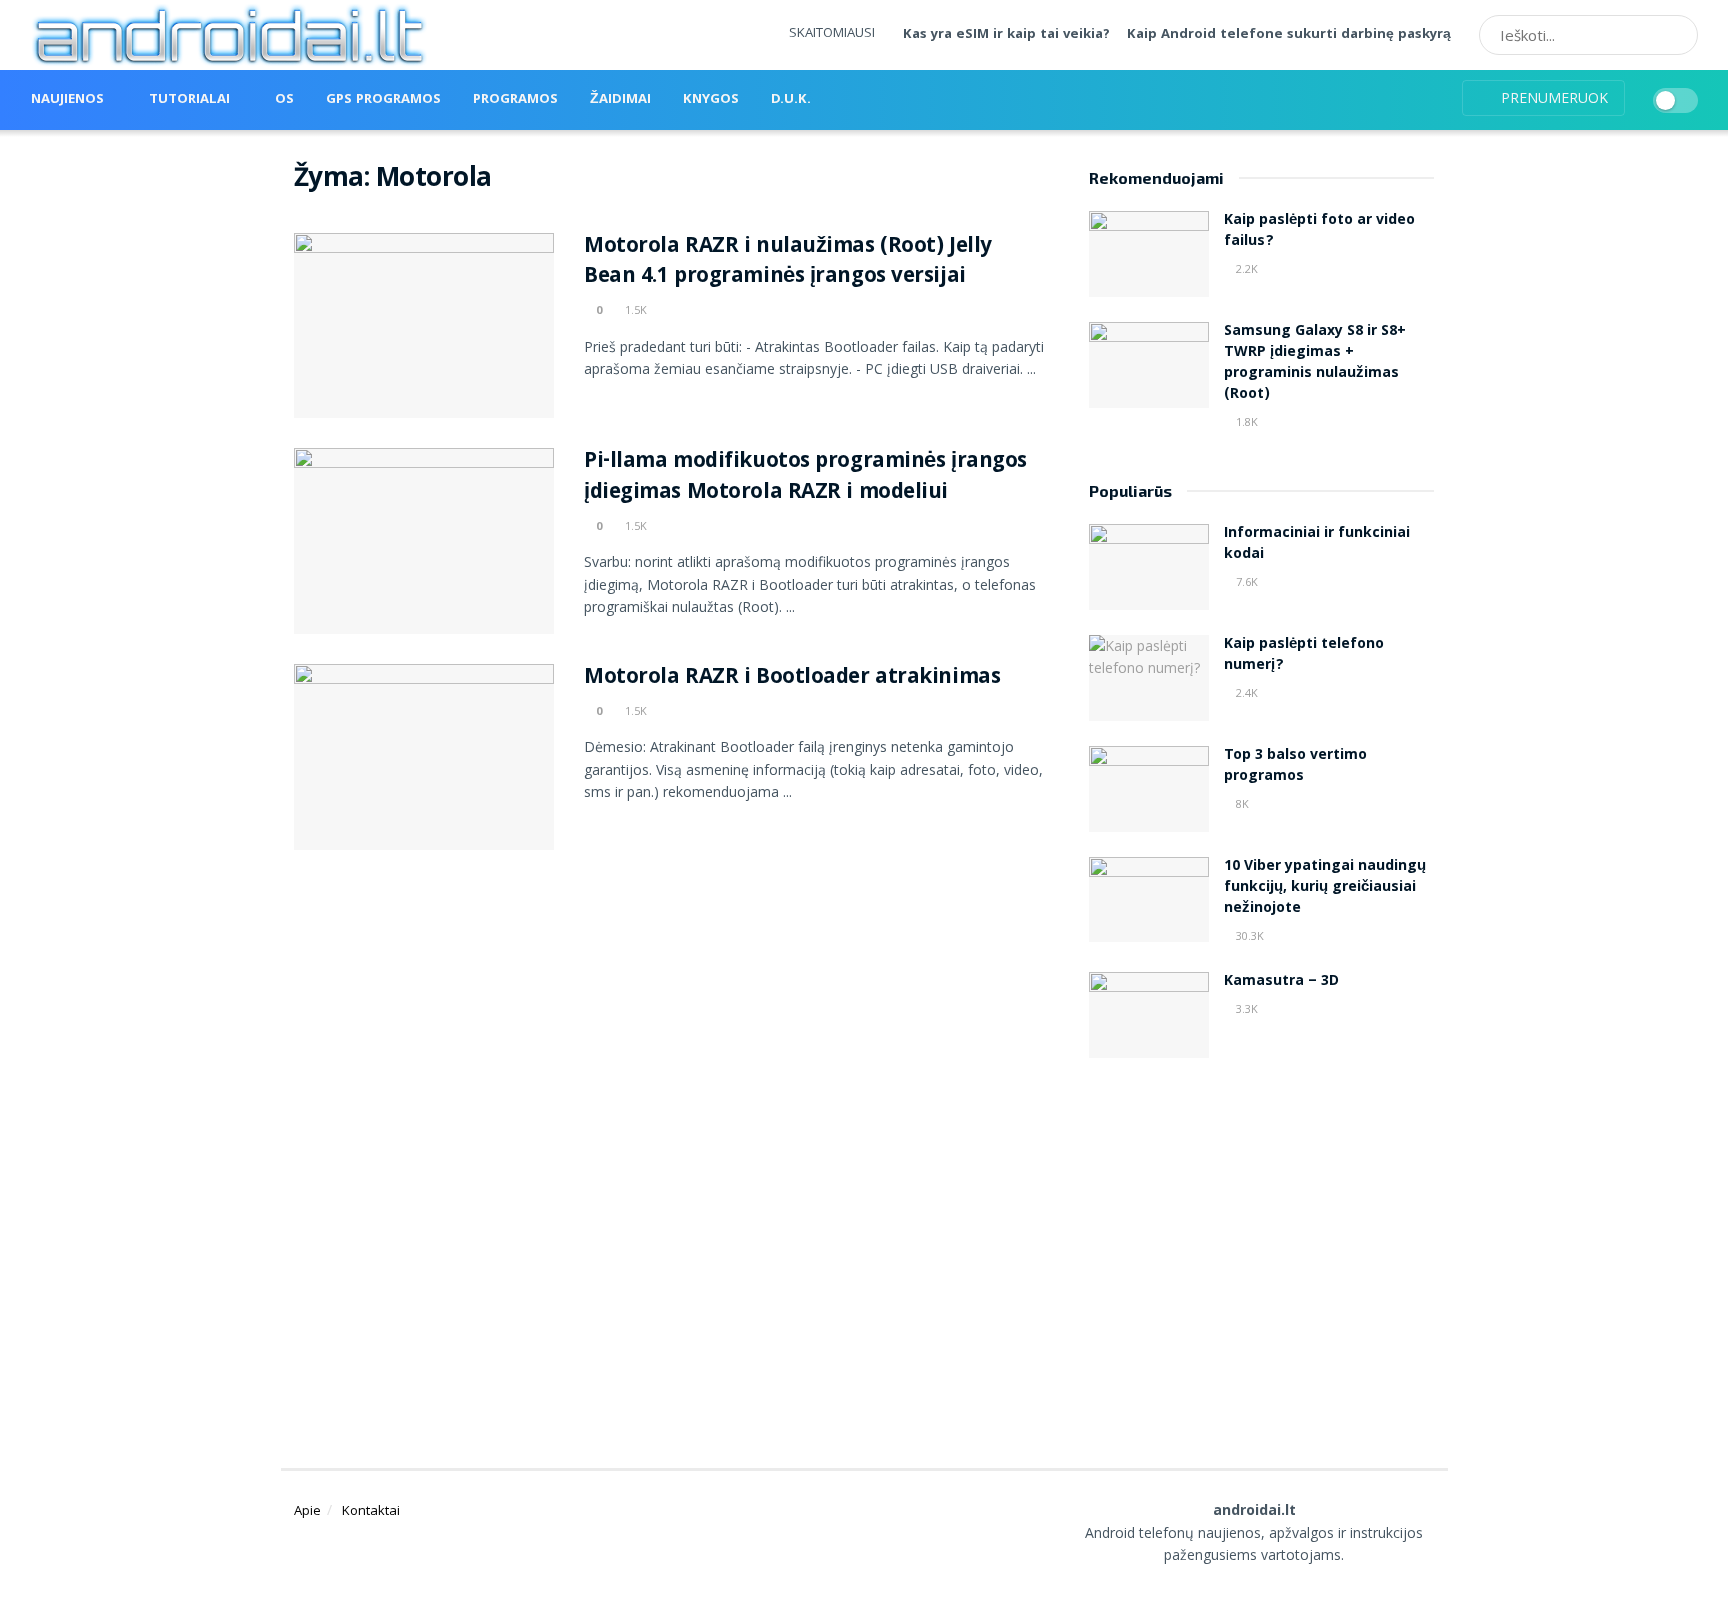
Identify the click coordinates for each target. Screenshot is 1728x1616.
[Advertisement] (1262, 1238)
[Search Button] (1676, 35)
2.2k (1245, 268)
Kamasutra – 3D (1281, 982)
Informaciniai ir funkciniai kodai (1317, 544)
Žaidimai (620, 100)
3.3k (1245, 1008)
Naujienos (67, 100)
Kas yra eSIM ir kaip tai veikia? (1006, 35)
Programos (515, 100)
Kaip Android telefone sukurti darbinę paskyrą (1289, 35)
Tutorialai (189, 100)
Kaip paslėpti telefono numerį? (1304, 655)
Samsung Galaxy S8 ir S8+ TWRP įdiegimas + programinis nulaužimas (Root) (1315, 363)
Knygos (711, 100)
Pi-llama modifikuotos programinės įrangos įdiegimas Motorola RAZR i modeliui (805, 478)
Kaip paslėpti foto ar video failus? (1319, 231)
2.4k (1245, 692)
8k (1241, 803)
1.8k (1245, 421)
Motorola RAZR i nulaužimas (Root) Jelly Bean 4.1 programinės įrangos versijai (788, 263)
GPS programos (383, 100)
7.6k (1245, 581)
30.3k (1248, 935)
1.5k (634, 309)
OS (284, 100)
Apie (307, 1510)
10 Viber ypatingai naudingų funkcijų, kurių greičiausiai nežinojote (1325, 888)
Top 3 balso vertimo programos (1295, 766)
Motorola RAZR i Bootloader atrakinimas (792, 678)
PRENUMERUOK (1552, 97)
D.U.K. (791, 100)
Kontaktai (371, 1510)
